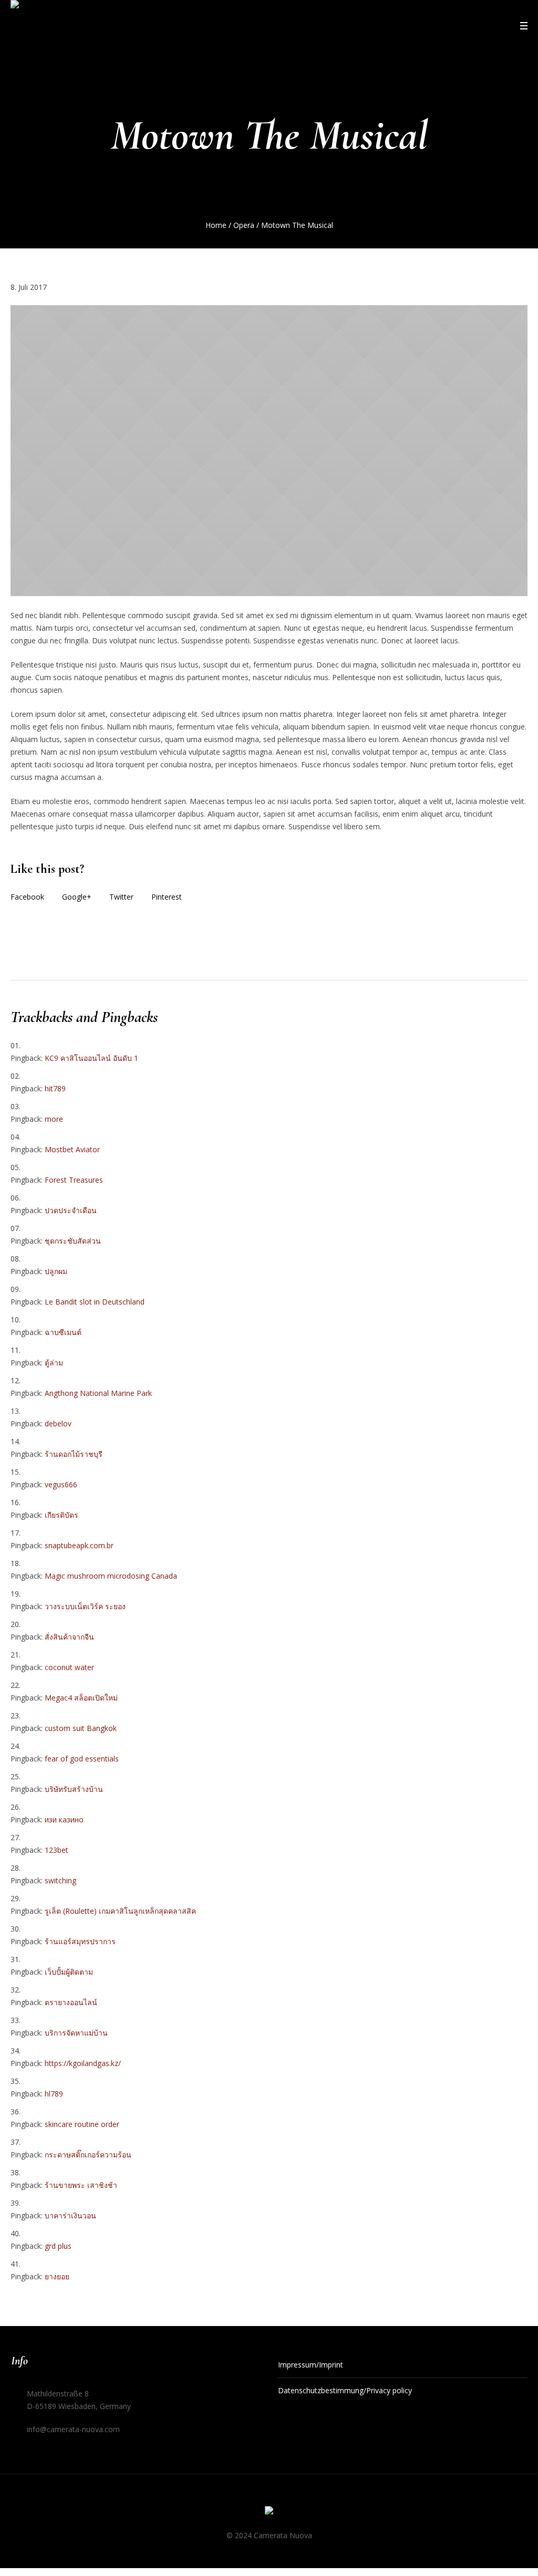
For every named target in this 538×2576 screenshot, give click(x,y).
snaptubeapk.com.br (79, 1545)
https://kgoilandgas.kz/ (83, 2063)
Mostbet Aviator (72, 1149)
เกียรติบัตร (61, 1515)
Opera (244, 225)
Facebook (27, 897)
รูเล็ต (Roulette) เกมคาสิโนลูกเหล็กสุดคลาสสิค (120, 1911)
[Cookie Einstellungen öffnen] (23, 2559)
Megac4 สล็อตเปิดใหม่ (81, 1698)
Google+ (77, 897)
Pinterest (167, 897)
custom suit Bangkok (81, 1728)
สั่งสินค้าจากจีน (69, 1637)
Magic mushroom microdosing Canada (111, 1576)
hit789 (55, 1088)
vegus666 (61, 1484)
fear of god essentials (82, 1759)
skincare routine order (82, 2124)
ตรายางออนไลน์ (71, 2002)
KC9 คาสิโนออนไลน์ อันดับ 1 (91, 1058)
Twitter (121, 897)
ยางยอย (57, 2276)
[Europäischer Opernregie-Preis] (269, 2512)
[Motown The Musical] (269, 450)
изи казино (64, 1819)
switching (60, 1880)
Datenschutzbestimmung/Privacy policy (345, 2390)
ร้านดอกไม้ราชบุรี (74, 1454)
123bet (56, 1850)
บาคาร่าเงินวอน (70, 2215)
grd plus (58, 2246)
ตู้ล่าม (54, 1363)
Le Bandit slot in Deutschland (95, 1302)
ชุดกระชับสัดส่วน (73, 1241)
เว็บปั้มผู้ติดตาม (69, 1972)
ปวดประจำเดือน (71, 1210)
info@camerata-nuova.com (73, 2429)
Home (216, 225)
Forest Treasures (74, 1180)
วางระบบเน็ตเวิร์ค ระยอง (85, 1606)
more (54, 1119)
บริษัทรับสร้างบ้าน (74, 1789)
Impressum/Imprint (311, 2365)
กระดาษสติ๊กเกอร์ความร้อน (88, 2155)
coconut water (69, 1667)
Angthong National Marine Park (98, 1393)
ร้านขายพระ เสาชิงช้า (81, 2185)
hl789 (54, 2094)
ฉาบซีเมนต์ (63, 1332)
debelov (58, 1423)
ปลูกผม (56, 1271)
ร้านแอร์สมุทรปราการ (80, 1941)
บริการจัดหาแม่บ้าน (76, 2033)
